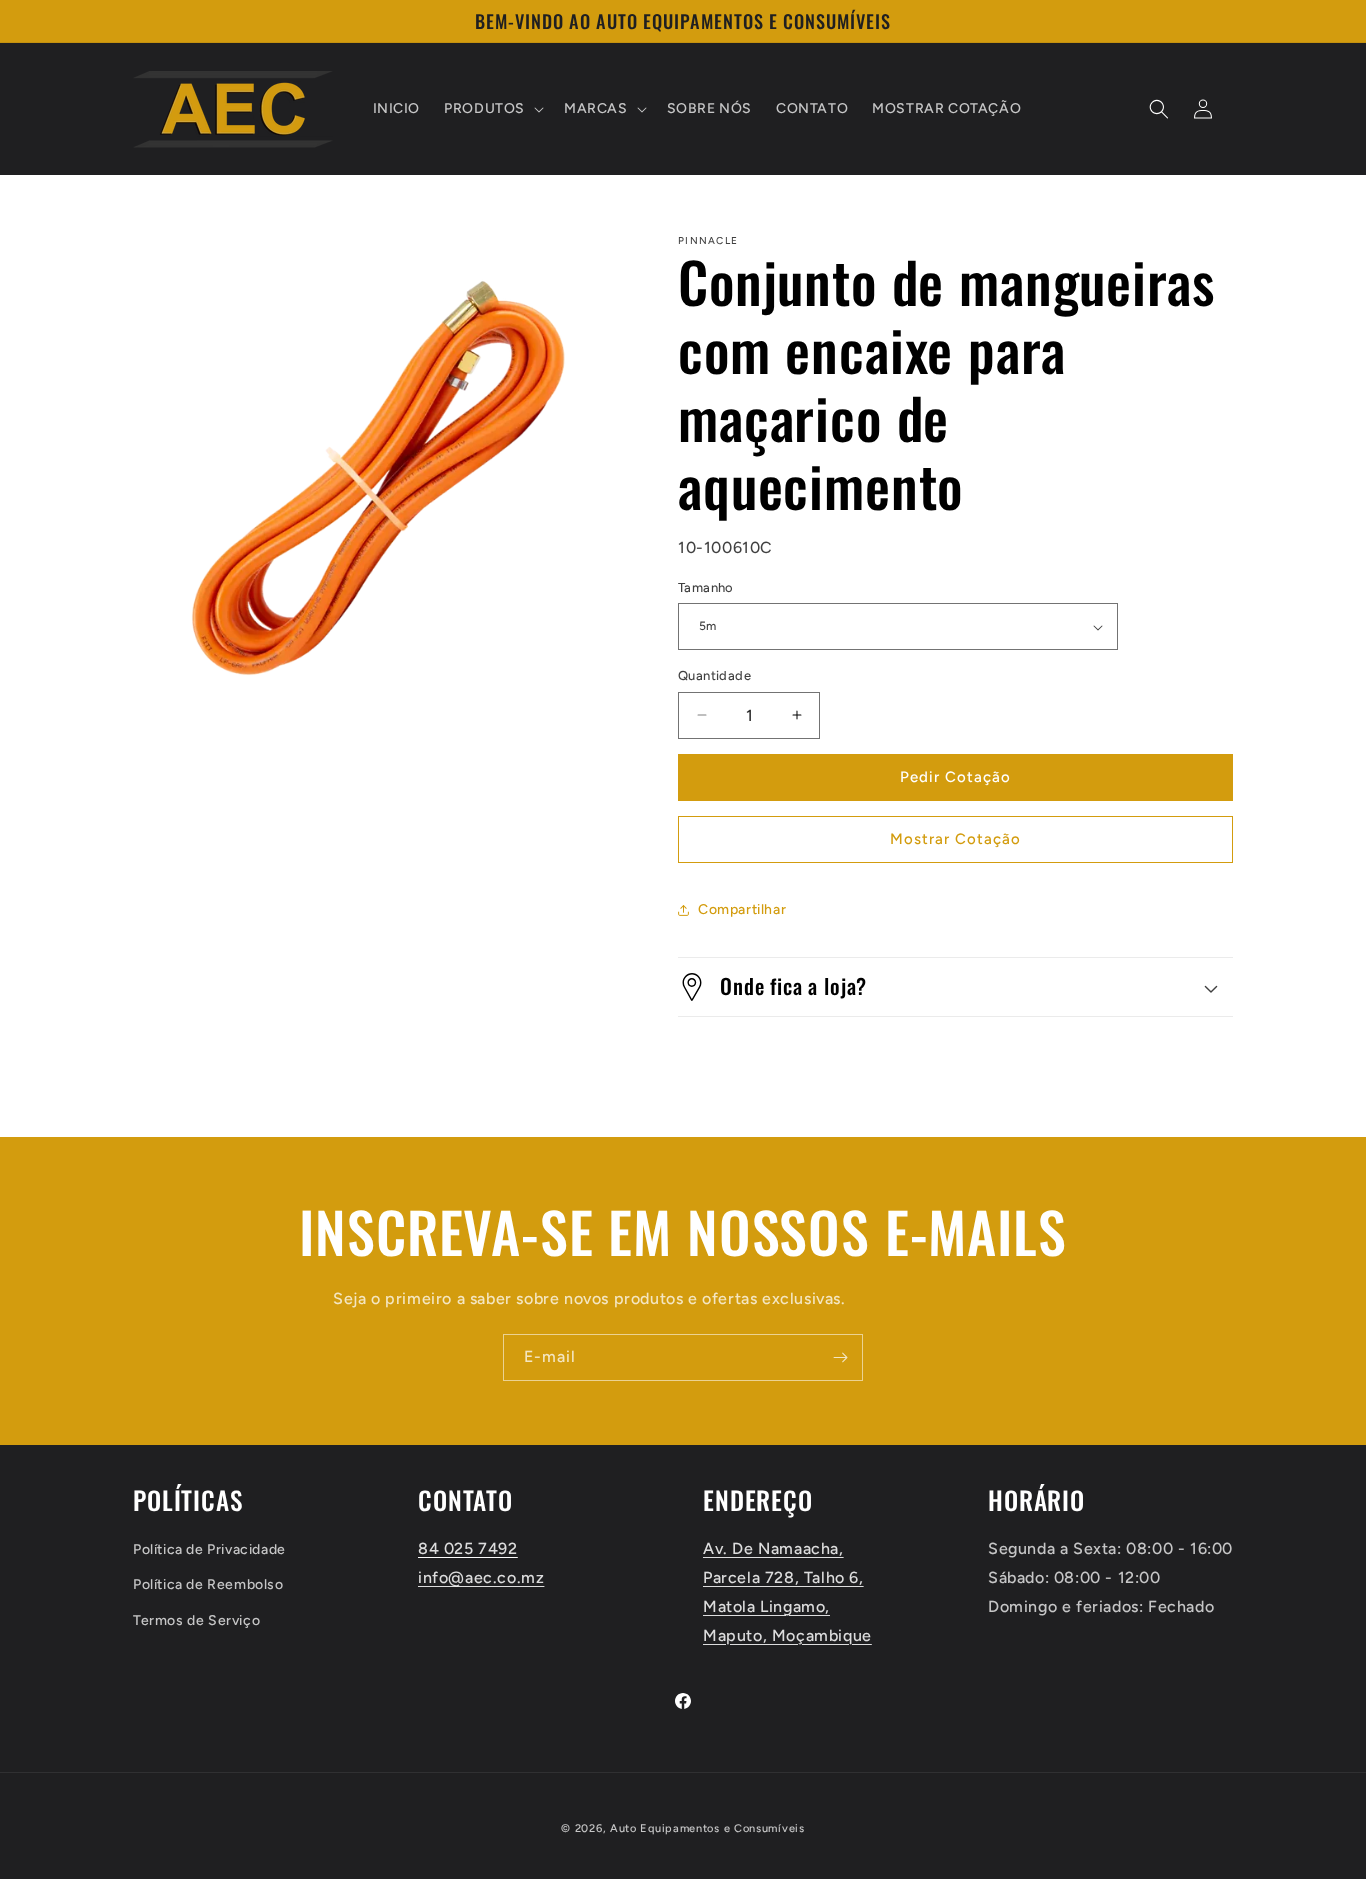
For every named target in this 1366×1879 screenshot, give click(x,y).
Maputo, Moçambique (787, 1635)
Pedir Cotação (955, 777)
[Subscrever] (840, 1357)
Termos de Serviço (196, 1620)
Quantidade (714, 675)
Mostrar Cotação (955, 839)
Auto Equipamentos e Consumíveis (707, 1828)
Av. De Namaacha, (773, 1548)
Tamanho (706, 587)
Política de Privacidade (209, 1549)
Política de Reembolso (208, 1584)
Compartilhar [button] (742, 909)
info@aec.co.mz (481, 1577)
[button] (492, 109)
